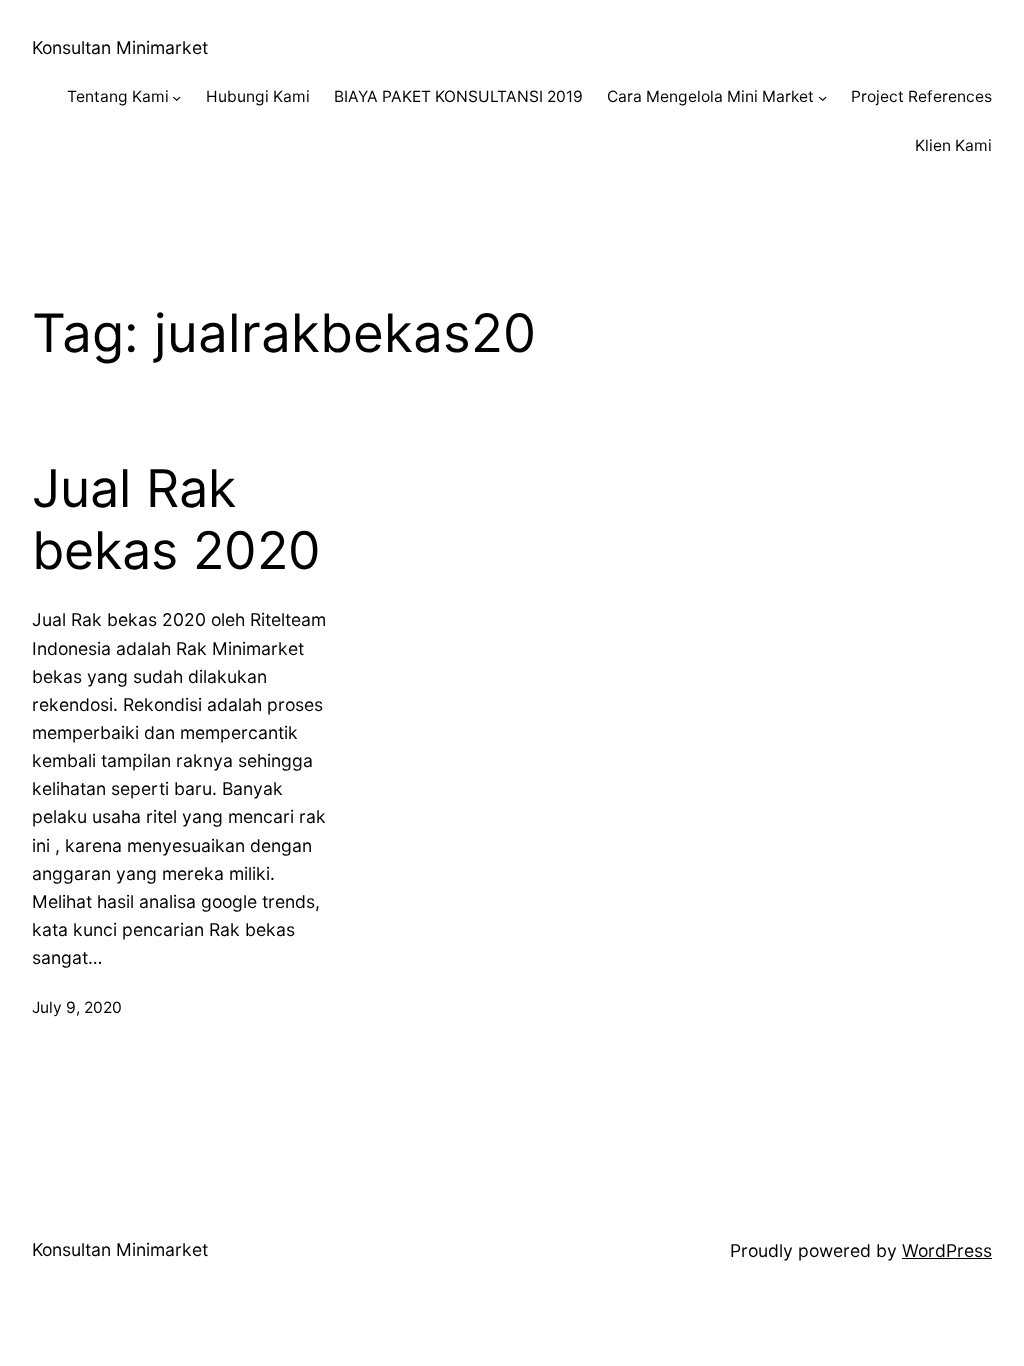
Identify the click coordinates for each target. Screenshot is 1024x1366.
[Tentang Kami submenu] (176, 97)
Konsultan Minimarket (120, 47)
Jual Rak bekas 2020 (176, 520)
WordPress (947, 1250)
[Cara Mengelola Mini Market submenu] (822, 97)
